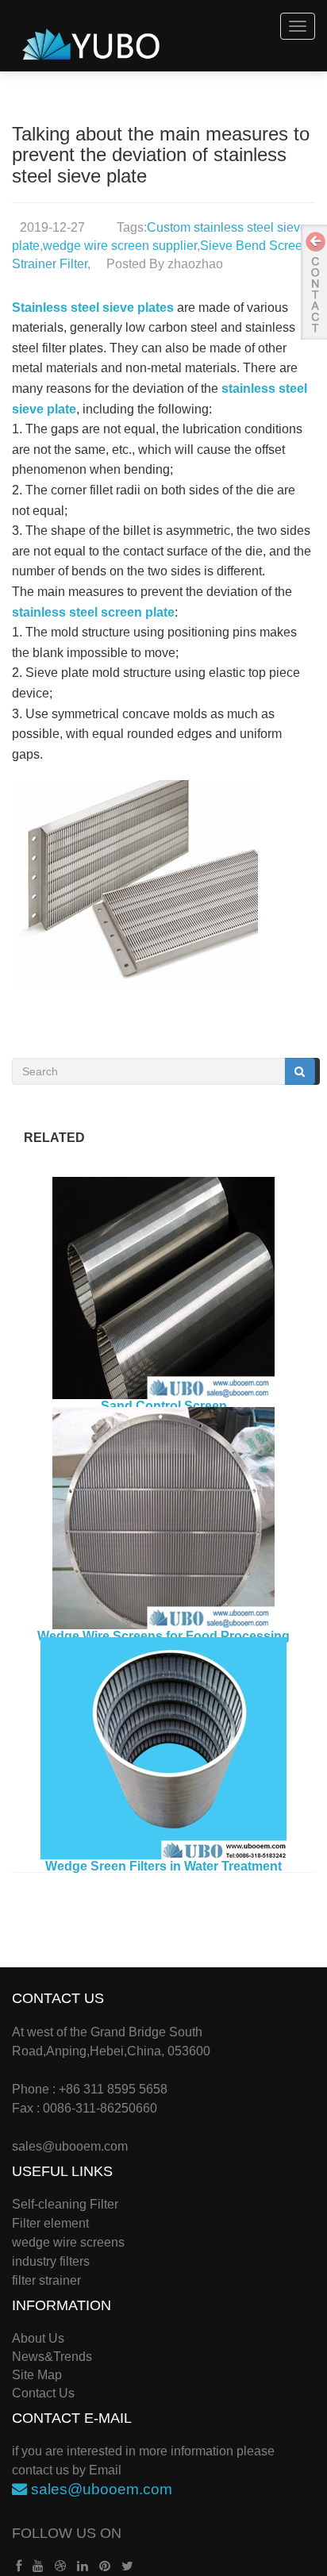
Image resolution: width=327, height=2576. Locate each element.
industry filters (51, 2261)
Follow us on (67, 2533)
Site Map (37, 2375)
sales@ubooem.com (70, 2146)
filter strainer (46, 2280)
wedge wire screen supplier (120, 246)
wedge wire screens (68, 2242)
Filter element (50, 2223)
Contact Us (43, 2393)
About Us (38, 2338)
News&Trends (52, 2357)
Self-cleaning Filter (65, 2204)
